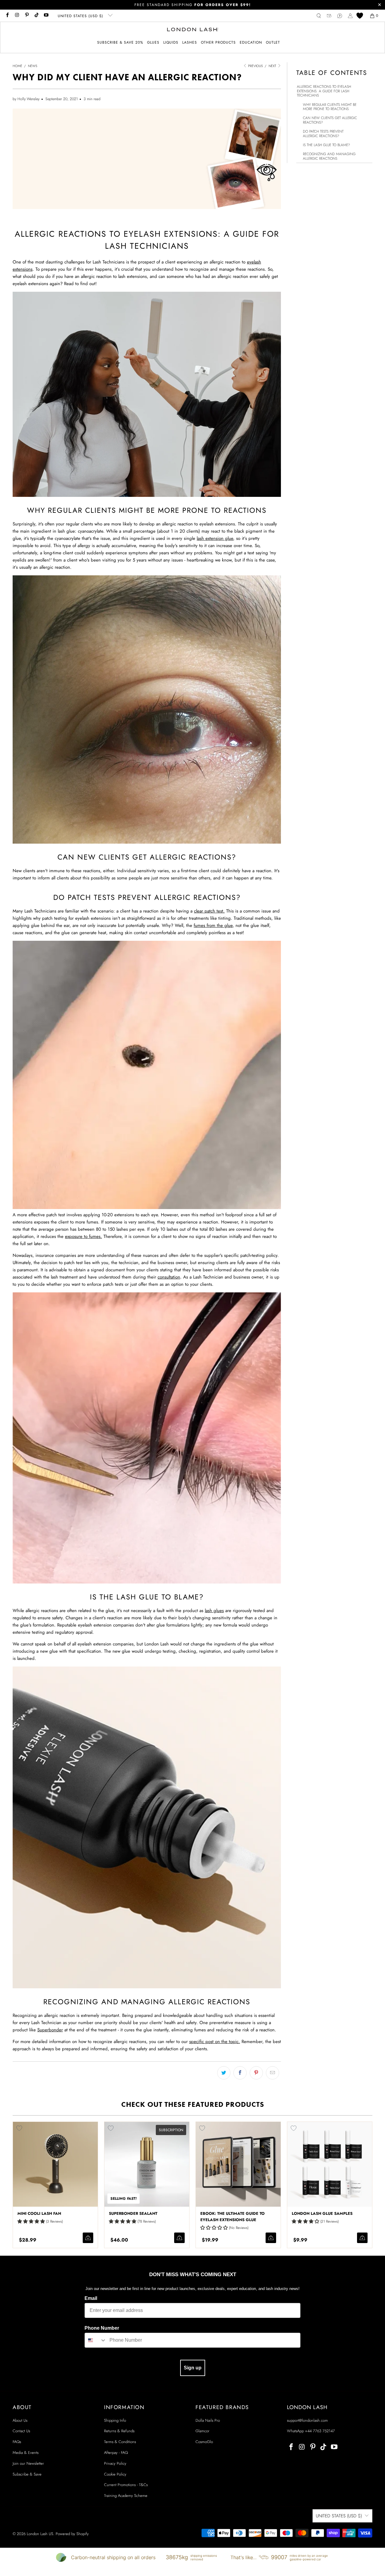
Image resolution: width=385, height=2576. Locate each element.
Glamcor (202, 2431)
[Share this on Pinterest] (256, 2073)
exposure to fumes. (83, 1236)
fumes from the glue (213, 925)
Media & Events (26, 2453)
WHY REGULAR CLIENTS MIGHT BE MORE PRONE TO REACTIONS (330, 107)
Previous (255, 66)
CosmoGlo (204, 2442)
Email (91, 2298)
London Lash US (40, 2534)
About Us (20, 2420)
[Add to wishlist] (19, 2128)
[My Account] (350, 16)
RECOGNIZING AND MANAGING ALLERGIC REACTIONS (329, 156)
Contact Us (21, 2431)
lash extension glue (215, 538)
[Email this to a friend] (273, 2073)
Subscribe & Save (27, 2474)
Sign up (193, 2368)
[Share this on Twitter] (224, 2073)
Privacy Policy (115, 2463)
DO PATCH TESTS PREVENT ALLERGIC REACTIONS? (323, 134)
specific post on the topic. (215, 2042)
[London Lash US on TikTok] (36, 16)
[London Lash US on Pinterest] (27, 16)
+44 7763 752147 (320, 2431)
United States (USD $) (81, 16)
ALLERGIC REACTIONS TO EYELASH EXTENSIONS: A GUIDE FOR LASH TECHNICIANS (324, 91)
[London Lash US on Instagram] (17, 16)
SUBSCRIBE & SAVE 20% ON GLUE (192, 5)
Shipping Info (115, 2420)
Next (273, 66)
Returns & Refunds (119, 2431)
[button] (153, 43)
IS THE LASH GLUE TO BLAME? (326, 145)
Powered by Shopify (72, 2534)
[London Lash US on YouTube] (46, 16)
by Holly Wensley (26, 99)
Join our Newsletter (28, 2463)
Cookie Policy (115, 2474)
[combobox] (96, 2340)
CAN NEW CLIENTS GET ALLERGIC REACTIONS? (330, 120)
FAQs (17, 2442)
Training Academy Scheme (126, 2496)
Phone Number (102, 2328)
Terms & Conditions (120, 2442)
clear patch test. (209, 911)
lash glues (214, 1611)
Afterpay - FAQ (116, 2453)
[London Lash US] (193, 30)
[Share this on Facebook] (240, 2073)
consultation (169, 1277)
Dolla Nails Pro (208, 2420)
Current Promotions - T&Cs (126, 2485)
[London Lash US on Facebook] (7, 16)
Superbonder (50, 2030)
